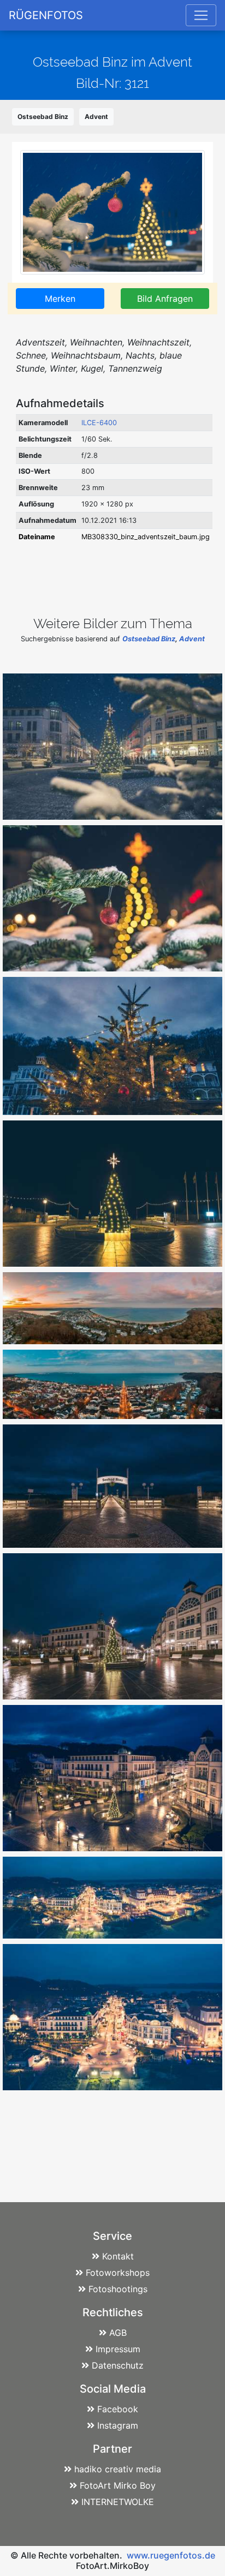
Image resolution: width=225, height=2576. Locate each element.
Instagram (118, 2425)
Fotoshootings (118, 2289)
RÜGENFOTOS (46, 15)
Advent (96, 117)
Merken (60, 299)
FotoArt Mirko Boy (118, 2485)
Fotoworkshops (118, 2273)
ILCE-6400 (99, 423)
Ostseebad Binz (43, 117)
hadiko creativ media (118, 2469)
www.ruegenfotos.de (171, 2555)
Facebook (118, 2409)
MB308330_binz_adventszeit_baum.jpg (146, 537)
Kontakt (118, 2256)
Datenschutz (118, 2365)
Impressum (118, 2349)
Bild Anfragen (165, 299)
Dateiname (37, 537)
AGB (118, 2333)
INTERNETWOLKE (118, 2502)
